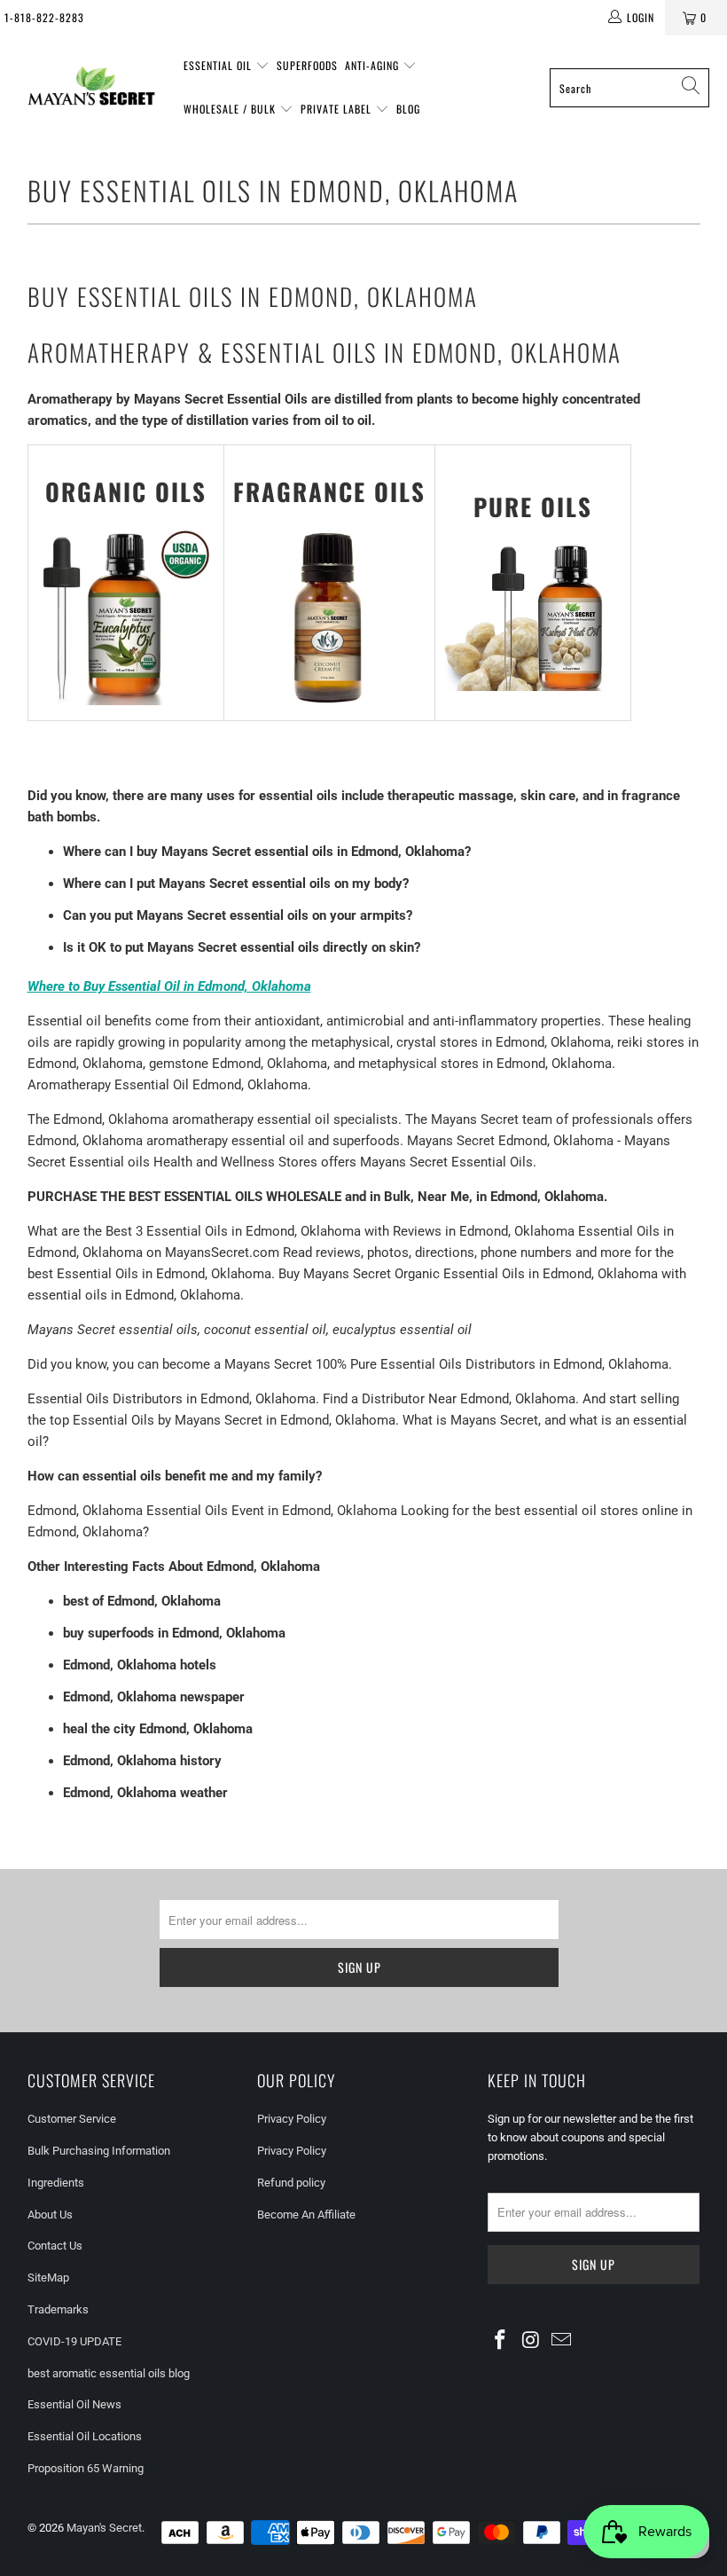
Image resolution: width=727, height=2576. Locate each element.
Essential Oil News (74, 2404)
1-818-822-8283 (44, 17)
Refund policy (291, 2183)
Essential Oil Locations (85, 2436)
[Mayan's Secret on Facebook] (501, 2341)
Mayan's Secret (104, 2528)
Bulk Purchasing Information (99, 2151)
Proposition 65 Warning (86, 2468)
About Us (50, 2215)
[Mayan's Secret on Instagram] (532, 2341)
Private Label (338, 109)
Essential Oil (219, 65)
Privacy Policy (292, 2119)
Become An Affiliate (306, 2215)
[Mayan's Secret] (91, 87)
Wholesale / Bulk (231, 109)
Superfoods (307, 65)
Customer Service (72, 2119)
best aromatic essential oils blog (109, 2373)
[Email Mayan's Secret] (562, 2341)
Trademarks (58, 2309)
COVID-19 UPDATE (74, 2341)
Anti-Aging (374, 65)
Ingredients (56, 2183)
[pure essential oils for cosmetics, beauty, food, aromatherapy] (533, 687)
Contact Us (55, 2246)
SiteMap (48, 2278)
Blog (408, 109)
